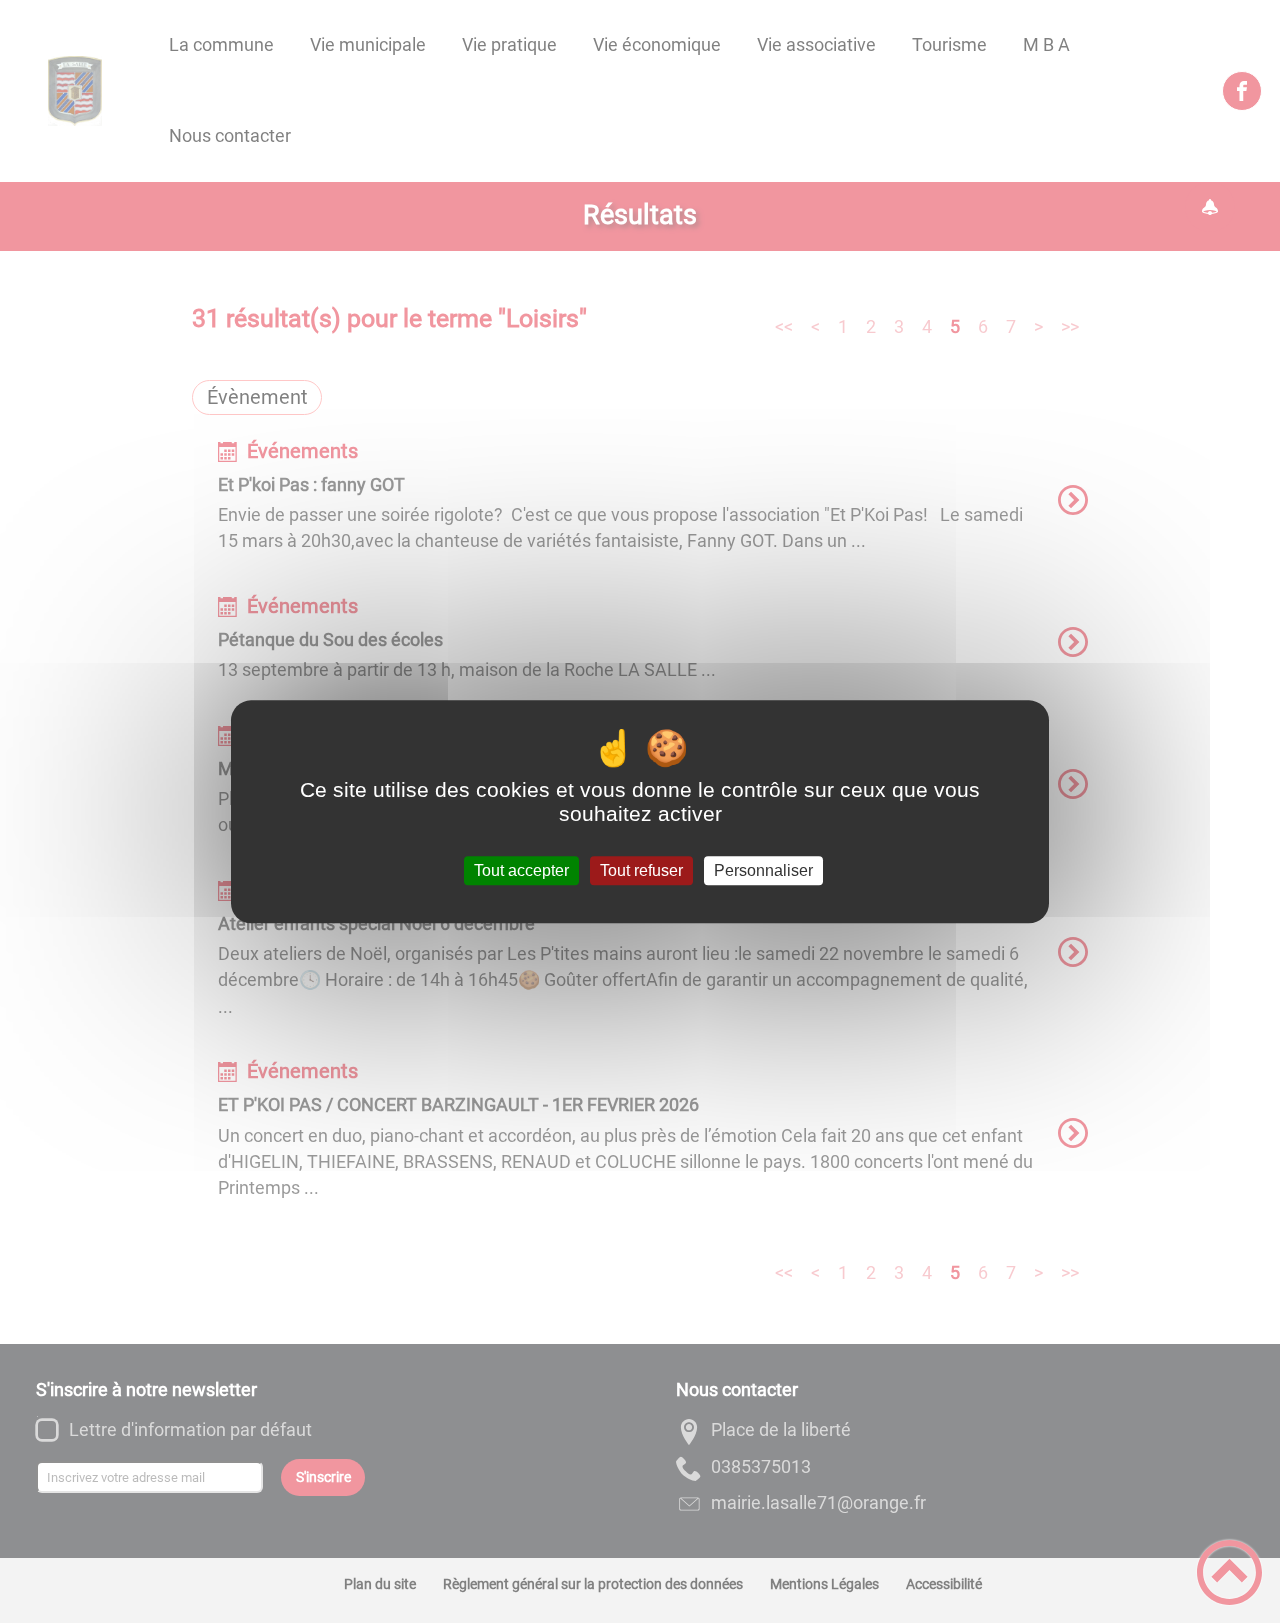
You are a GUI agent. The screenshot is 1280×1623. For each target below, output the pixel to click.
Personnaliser (763, 870)
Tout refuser (641, 870)
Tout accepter (521, 870)
